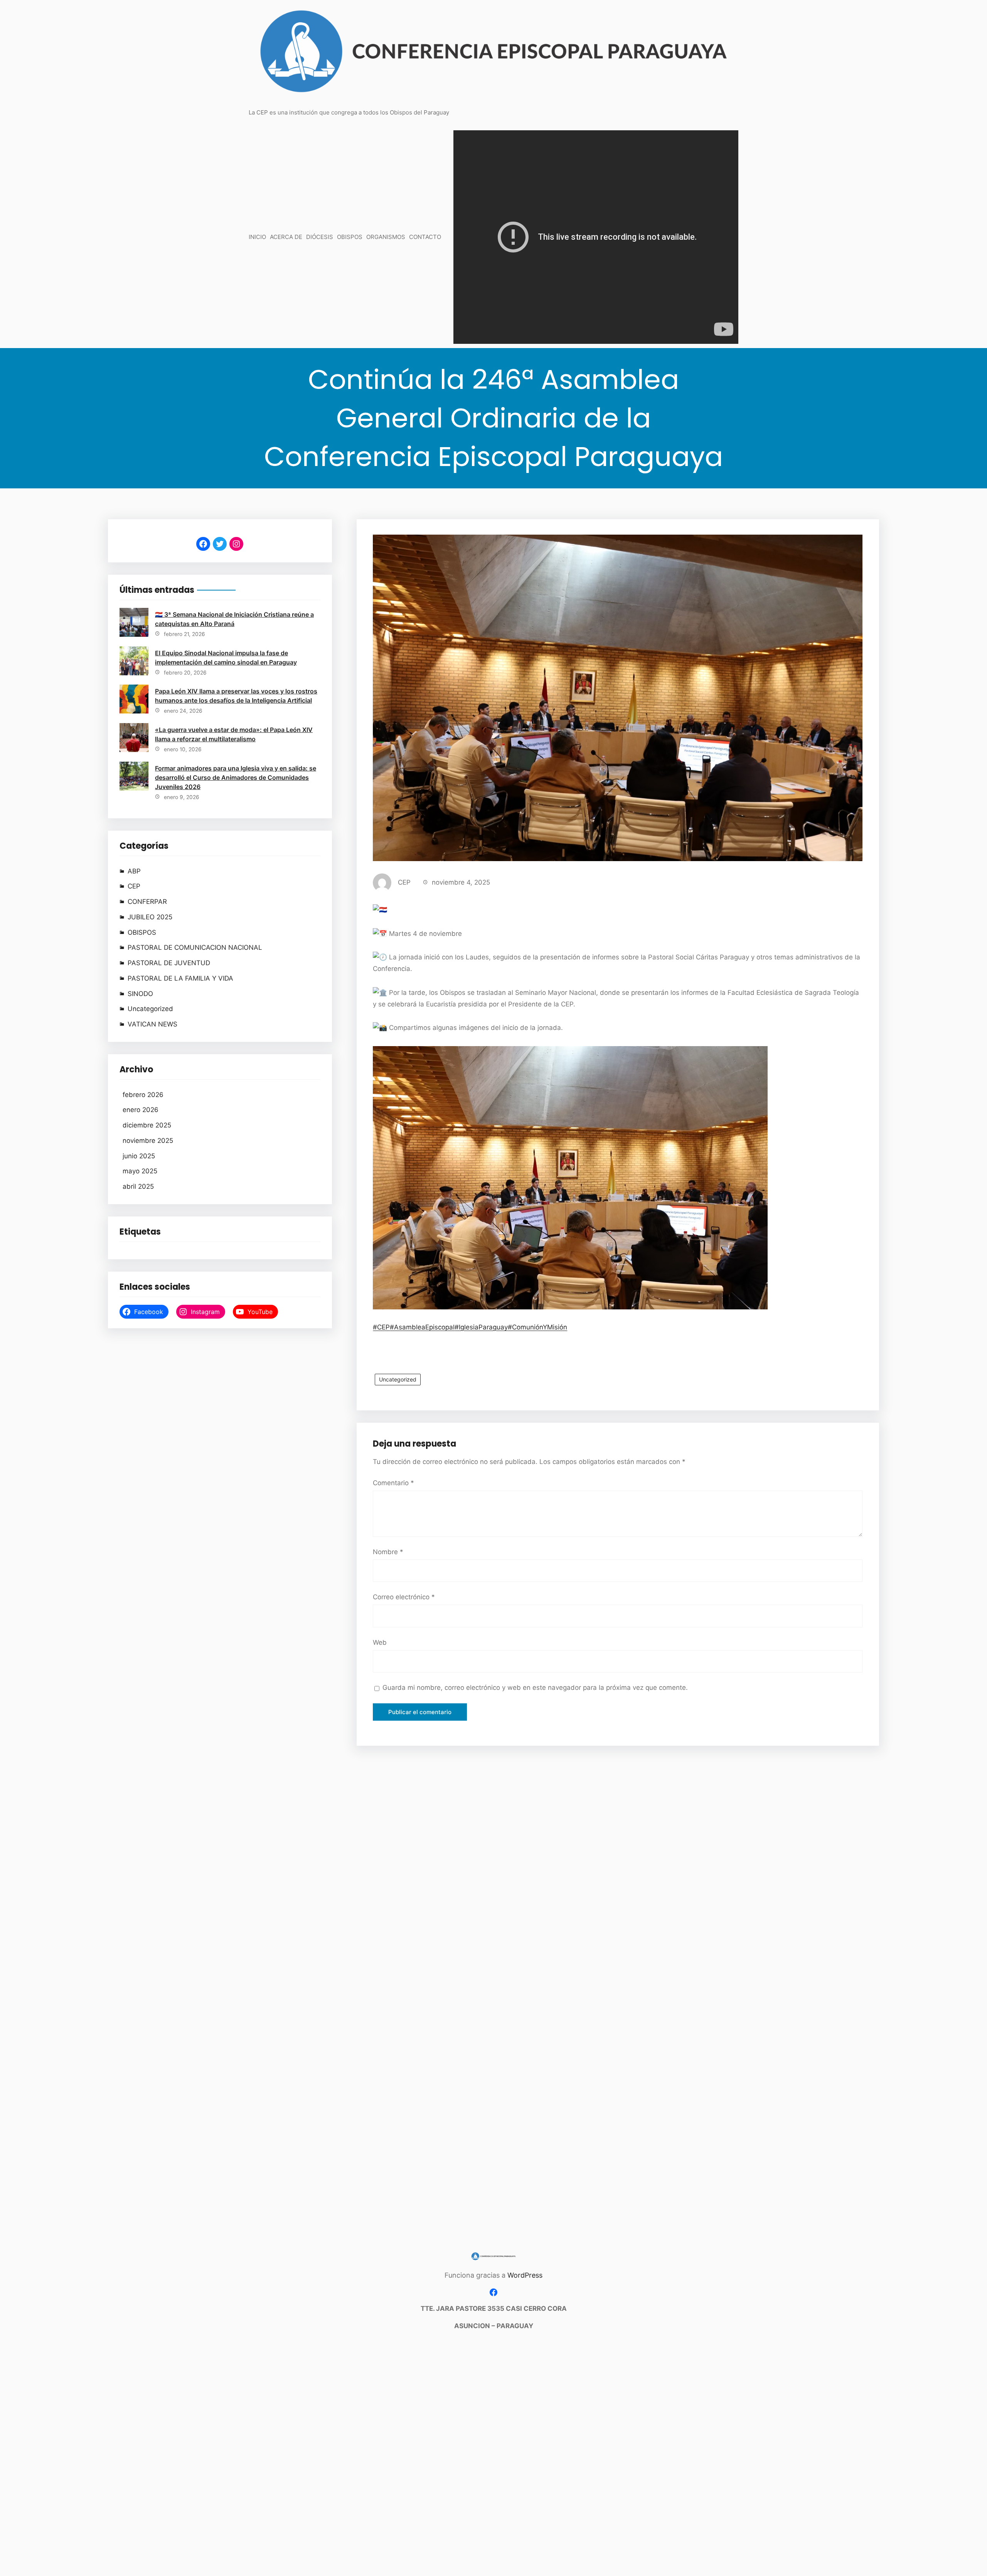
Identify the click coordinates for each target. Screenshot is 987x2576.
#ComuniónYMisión (537, 1327)
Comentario (393, 1483)
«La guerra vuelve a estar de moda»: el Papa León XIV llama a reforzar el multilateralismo (234, 734)
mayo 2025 (140, 1171)
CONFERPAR (147, 902)
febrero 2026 (143, 1095)
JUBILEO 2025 (150, 917)
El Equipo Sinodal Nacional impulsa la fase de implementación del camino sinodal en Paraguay (226, 658)
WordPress (525, 2275)
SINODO (140, 994)
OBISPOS (142, 932)
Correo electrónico (404, 1597)
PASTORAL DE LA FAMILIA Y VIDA (180, 978)
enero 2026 (141, 1110)
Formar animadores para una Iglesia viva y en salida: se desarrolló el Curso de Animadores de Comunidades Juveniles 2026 (236, 777)
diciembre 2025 (147, 1125)
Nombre (388, 1552)
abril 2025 (138, 1186)
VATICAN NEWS (152, 1024)
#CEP (381, 1327)
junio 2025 (139, 1156)
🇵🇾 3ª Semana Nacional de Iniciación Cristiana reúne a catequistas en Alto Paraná (234, 619)
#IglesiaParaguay (481, 1327)
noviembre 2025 (148, 1141)
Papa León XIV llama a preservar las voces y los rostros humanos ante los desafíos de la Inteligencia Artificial (236, 696)
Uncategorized (150, 1009)
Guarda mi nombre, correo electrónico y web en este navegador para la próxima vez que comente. (535, 1688)
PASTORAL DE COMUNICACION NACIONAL (195, 947)
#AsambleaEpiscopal (422, 1327)
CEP (134, 886)
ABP (134, 871)
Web (380, 1642)
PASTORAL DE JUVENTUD (169, 963)
